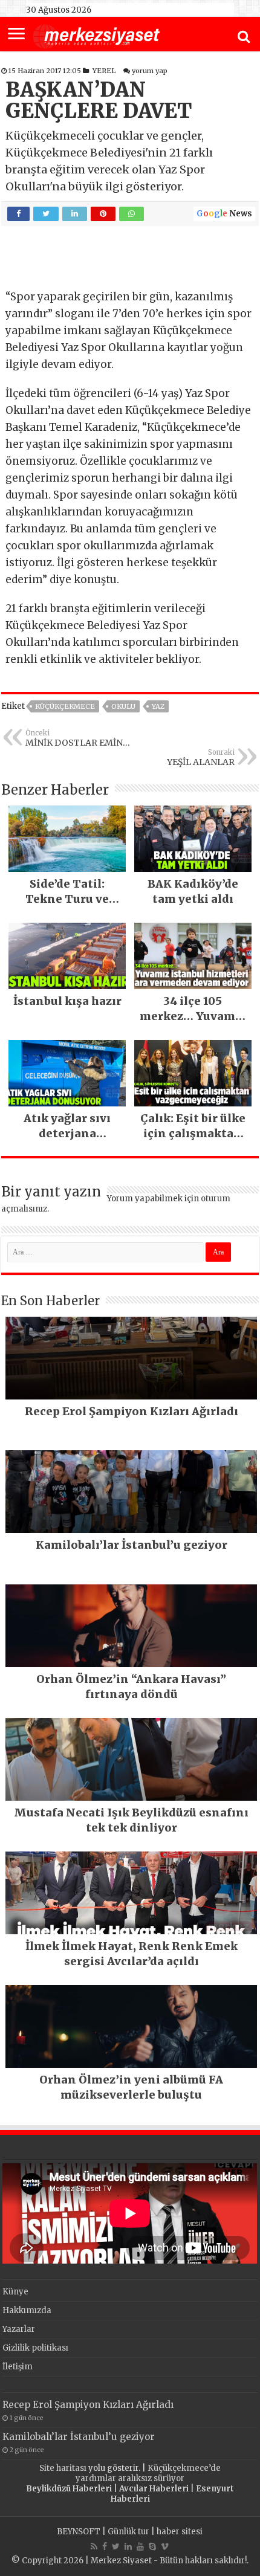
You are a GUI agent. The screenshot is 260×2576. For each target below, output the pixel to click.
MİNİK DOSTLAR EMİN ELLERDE (74, 738)
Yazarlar (19, 2329)
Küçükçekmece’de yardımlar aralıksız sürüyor (148, 2473)
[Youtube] (140, 2546)
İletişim (18, 2367)
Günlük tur (128, 2532)
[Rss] (94, 2546)
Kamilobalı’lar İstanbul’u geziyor (79, 2437)
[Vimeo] (165, 2546)
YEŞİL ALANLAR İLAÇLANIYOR (201, 758)
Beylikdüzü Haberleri (69, 2489)
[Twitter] (116, 2546)
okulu (123, 706)
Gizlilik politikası (35, 2348)
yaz (158, 706)
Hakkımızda (27, 2310)
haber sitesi (180, 2532)
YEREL (104, 71)
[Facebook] (105, 2546)
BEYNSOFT (79, 2532)
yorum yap (150, 71)
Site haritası (63, 2468)
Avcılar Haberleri (154, 2489)
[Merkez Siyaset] (96, 35)
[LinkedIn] (128, 2546)
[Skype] (152, 2546)
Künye (15, 2292)
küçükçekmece (65, 706)
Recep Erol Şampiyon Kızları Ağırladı (88, 2405)
